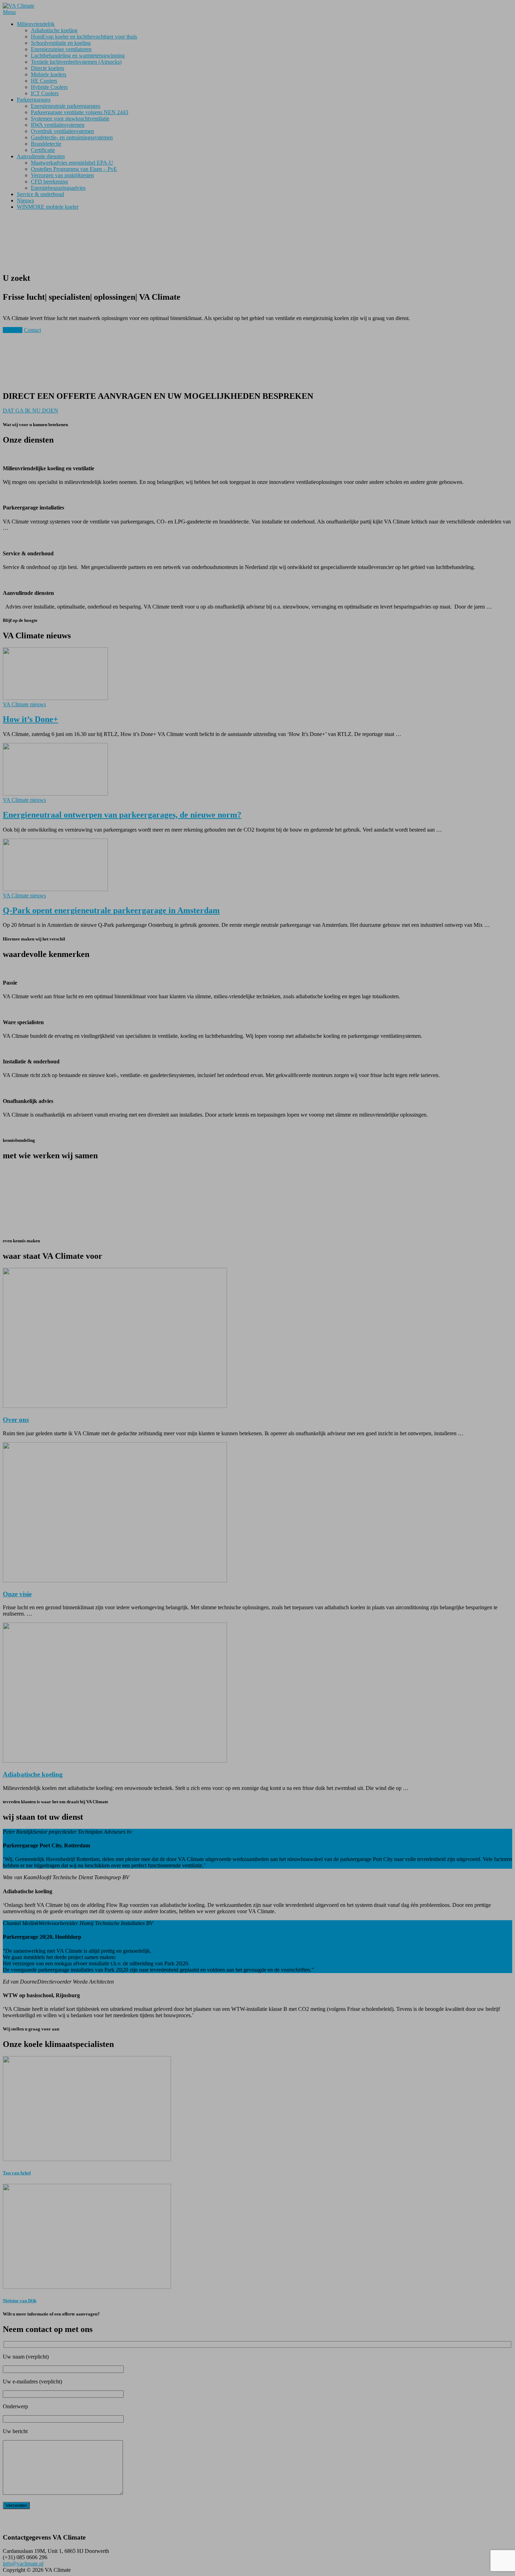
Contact (32, 330)
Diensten (13, 330)
